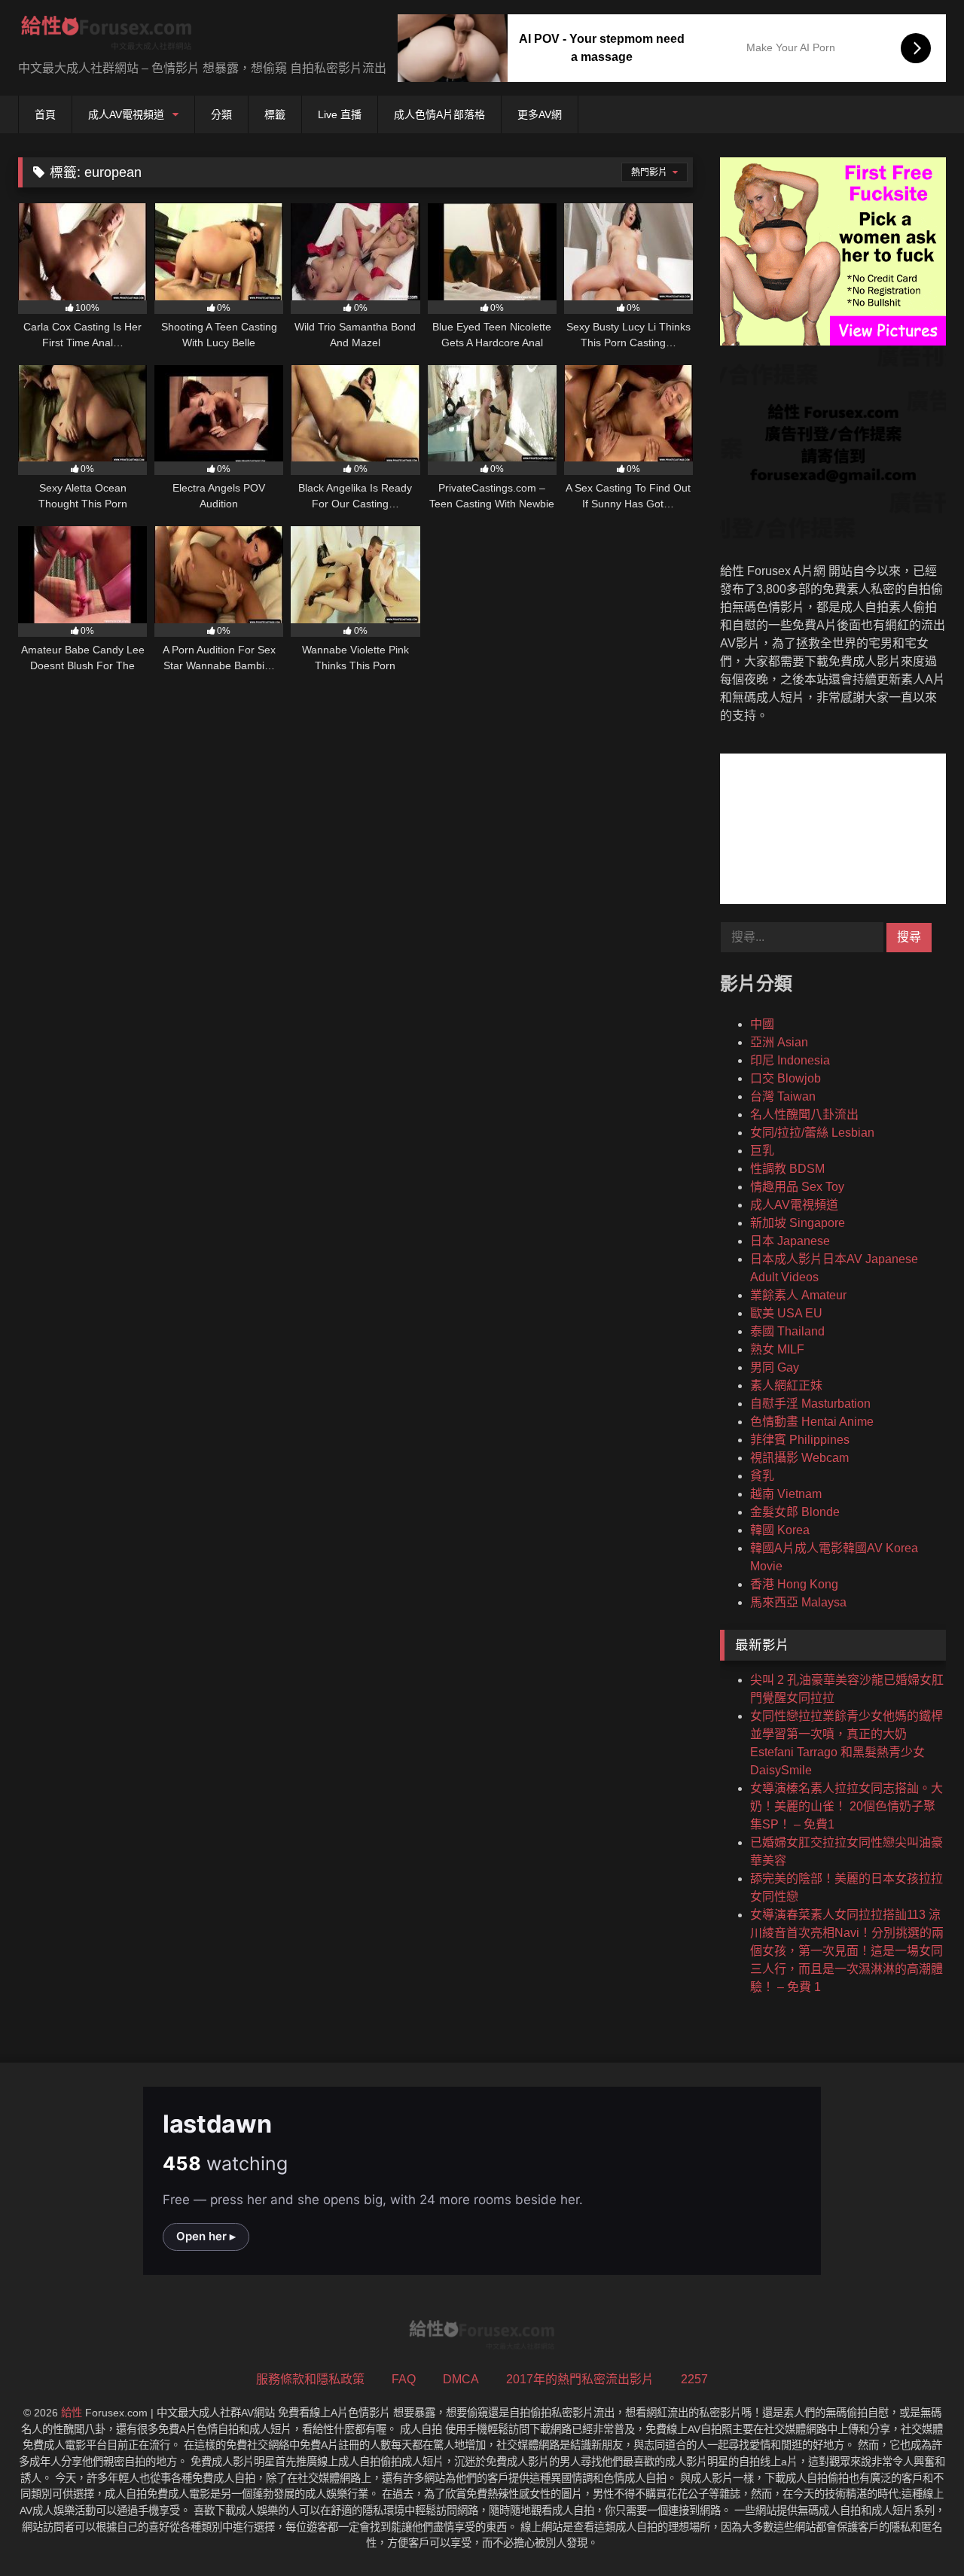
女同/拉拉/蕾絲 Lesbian (812, 1133)
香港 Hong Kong (794, 1584)
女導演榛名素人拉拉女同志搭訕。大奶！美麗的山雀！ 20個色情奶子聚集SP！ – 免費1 (847, 1806)
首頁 (45, 114)
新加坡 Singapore (798, 1223)
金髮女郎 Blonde (795, 1512)
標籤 (275, 114)
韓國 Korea (780, 1530)
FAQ (404, 2379)
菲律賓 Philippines (800, 1440)
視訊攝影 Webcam (799, 1458)
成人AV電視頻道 (126, 114)
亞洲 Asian (779, 1042)
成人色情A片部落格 (439, 114)
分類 (221, 114)
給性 (72, 2413)
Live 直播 (340, 114)
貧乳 (762, 1476)
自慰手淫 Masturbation (810, 1404)
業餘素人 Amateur (798, 1295)
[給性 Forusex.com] (107, 36)
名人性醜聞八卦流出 (804, 1114)
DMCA (461, 2379)
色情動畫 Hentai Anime (812, 1422)
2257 (694, 2379)
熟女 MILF (777, 1349)
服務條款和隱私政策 (310, 2379)
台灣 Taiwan (783, 1096)
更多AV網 (540, 114)
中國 (762, 1024)
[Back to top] (917, 2531)
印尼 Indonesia (790, 1060)
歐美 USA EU (786, 1313)
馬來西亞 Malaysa (798, 1602)
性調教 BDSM (787, 1169)
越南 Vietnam (786, 1494)
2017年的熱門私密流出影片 (580, 2379)
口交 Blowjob (786, 1078)
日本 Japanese (790, 1241)
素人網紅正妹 (786, 1385)
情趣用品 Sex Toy (797, 1187)
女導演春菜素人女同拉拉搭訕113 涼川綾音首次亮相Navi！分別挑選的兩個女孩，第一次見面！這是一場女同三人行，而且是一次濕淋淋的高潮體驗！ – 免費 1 (847, 1951)
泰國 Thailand (787, 1331)
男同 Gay (775, 1367)
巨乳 (762, 1151)
